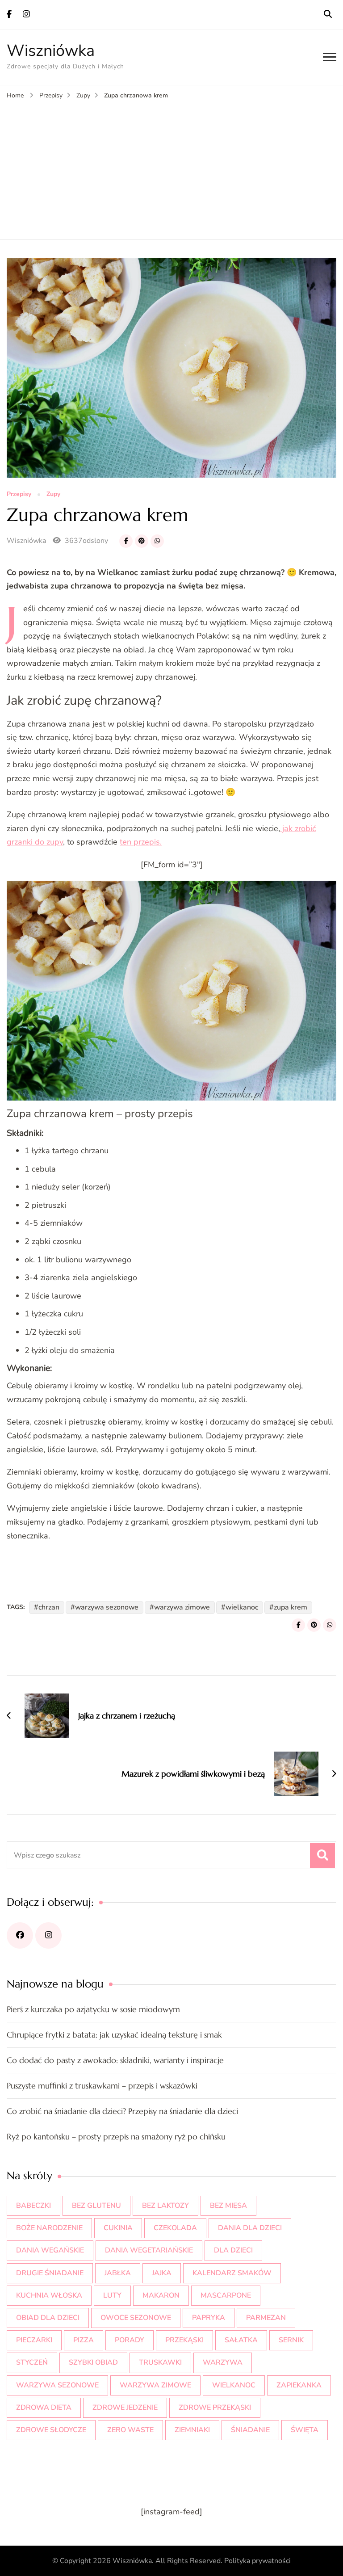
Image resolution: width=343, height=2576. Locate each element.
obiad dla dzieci (48, 2318)
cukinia (118, 2228)
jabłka (118, 2273)
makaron (161, 2295)
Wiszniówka (51, 51)
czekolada (175, 2228)
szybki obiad (93, 2362)
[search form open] (328, 14)
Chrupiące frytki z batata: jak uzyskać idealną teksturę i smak (114, 2035)
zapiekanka (299, 2385)
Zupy (53, 494)
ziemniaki (192, 2430)
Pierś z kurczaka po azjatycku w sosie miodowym (93, 2009)
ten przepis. (141, 842)
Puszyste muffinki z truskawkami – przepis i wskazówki (102, 2086)
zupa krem (291, 1607)
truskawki (160, 2362)
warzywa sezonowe (107, 1607)
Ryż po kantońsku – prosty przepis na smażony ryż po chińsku (116, 2137)
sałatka (241, 2340)
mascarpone (226, 2295)
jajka (162, 2273)
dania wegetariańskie (149, 2250)
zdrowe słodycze (51, 2430)
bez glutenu (96, 2206)
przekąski (184, 2340)
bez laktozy (165, 2206)
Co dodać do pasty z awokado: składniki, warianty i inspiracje (115, 2060)
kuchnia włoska (49, 2295)
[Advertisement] (171, 168)
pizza (84, 2340)
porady (130, 2340)
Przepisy (19, 494)
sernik (291, 2340)
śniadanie (250, 2430)
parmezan (266, 2318)
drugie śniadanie (50, 2273)
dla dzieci (233, 2250)
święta (305, 2430)
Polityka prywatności (257, 2561)
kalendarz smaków (232, 2273)
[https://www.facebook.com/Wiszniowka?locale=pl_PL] (20, 1935)
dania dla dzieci (250, 2228)
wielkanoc (242, 1607)
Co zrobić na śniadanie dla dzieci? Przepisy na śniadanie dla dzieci (122, 2111)
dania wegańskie (50, 2250)
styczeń (32, 2362)
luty (112, 2295)
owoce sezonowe (136, 2318)
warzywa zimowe (182, 1607)
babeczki (33, 2206)
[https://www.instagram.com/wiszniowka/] (48, 1935)
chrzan (49, 1607)
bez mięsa (228, 2206)
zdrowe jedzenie (125, 2408)
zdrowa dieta (44, 2408)
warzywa (223, 2362)
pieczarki (34, 2340)
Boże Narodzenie (49, 2228)
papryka (209, 2318)
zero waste (130, 2430)
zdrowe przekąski (215, 2408)
